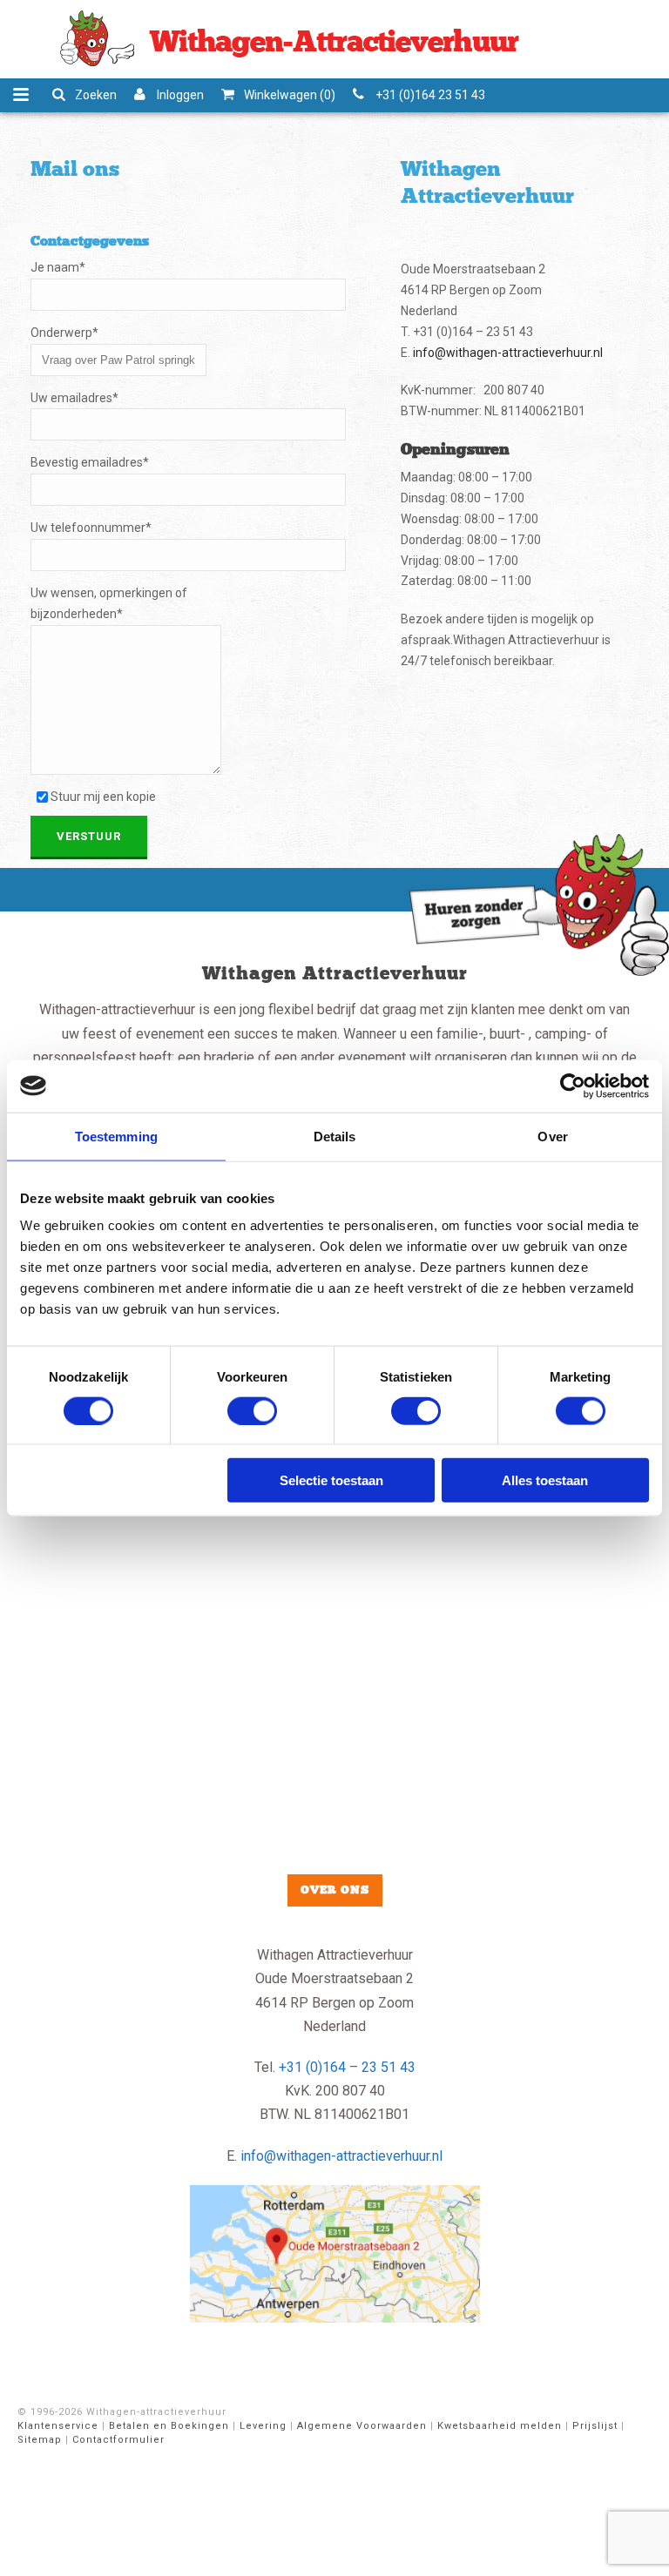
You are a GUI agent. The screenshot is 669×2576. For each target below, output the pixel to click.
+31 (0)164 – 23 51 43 (347, 2067)
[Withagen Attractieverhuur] (286, 39)
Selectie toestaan (331, 1480)
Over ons (335, 1890)
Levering (263, 2426)
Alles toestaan (545, 1480)
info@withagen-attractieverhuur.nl (508, 353)
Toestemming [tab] (116, 1136)
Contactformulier (118, 2440)
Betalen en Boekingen (169, 2426)
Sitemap (40, 2440)
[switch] (252, 1410)
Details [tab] (335, 1136)
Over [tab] (552, 1136)
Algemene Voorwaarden (362, 2426)
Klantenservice (58, 2426)
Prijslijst (595, 2426)
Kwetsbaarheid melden (500, 2426)
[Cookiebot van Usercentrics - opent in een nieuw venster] (573, 1086)
